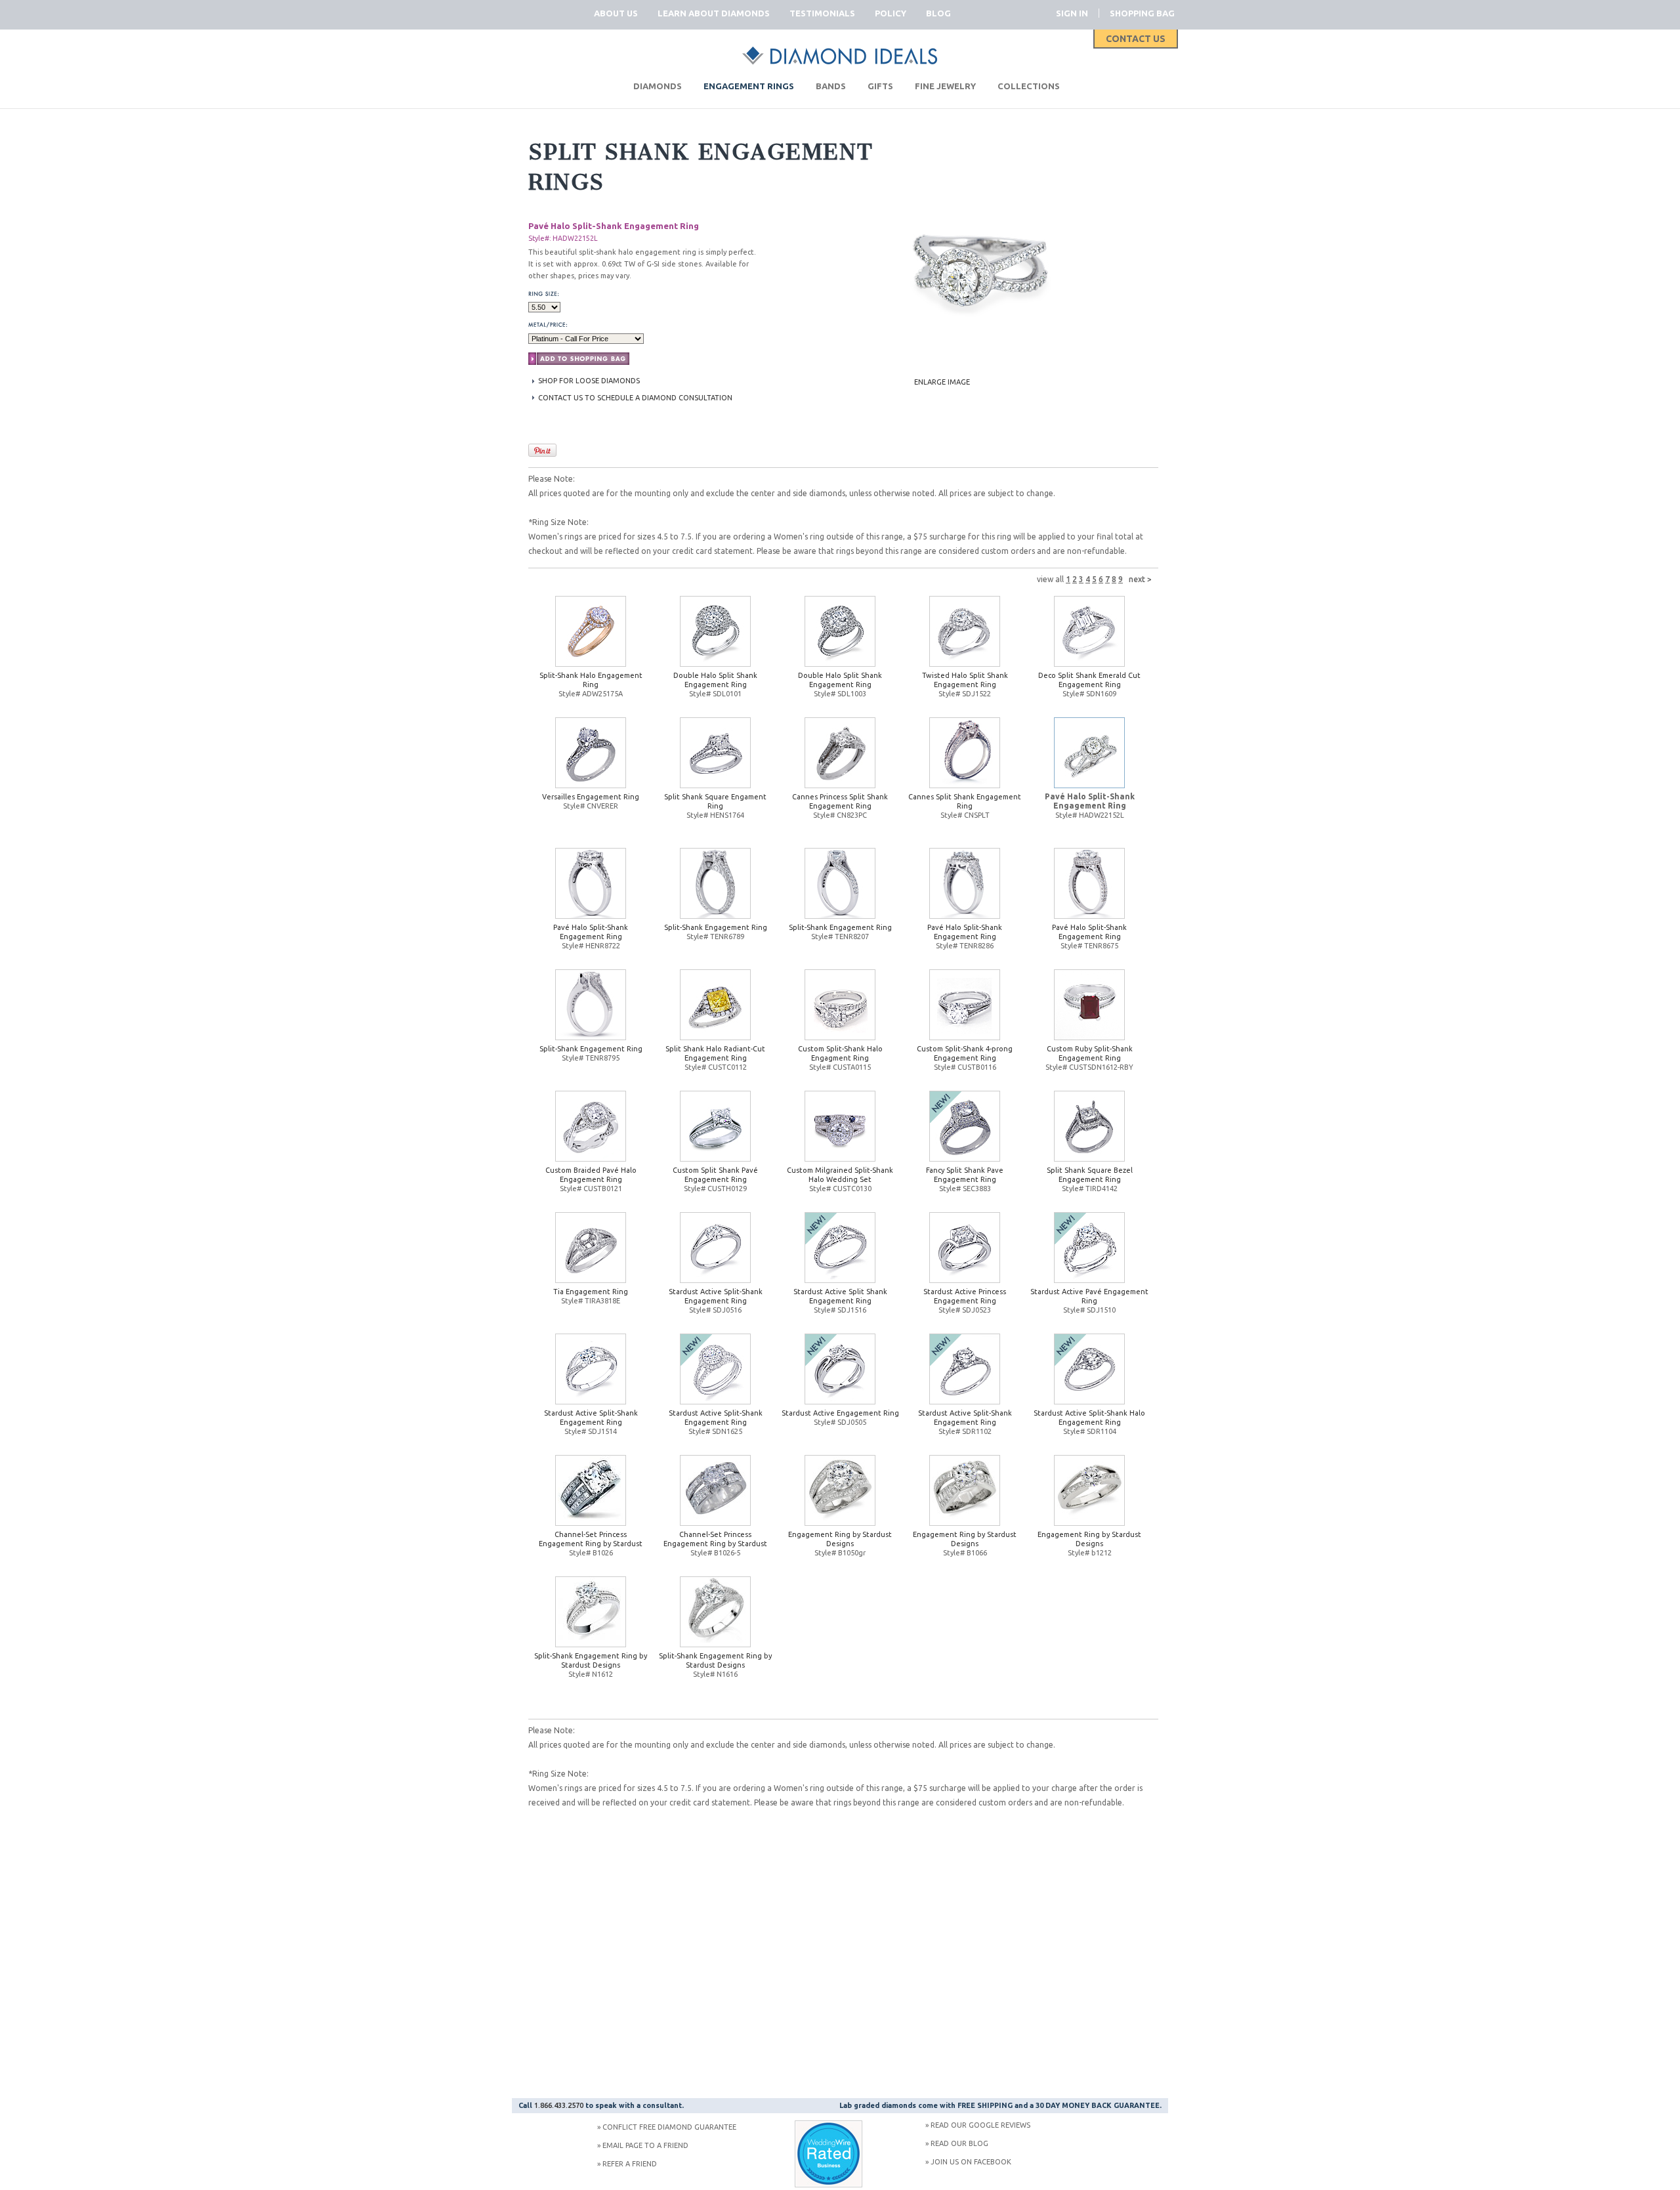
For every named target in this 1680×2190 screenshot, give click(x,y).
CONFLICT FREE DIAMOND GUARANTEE (669, 2127)
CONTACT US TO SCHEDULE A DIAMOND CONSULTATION (635, 398)
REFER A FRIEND (630, 2164)
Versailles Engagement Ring (591, 797)
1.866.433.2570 (559, 2105)
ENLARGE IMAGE (942, 382)
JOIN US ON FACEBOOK (971, 2162)
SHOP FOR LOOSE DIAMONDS (589, 381)
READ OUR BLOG (959, 2143)
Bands (831, 86)
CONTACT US (1136, 39)
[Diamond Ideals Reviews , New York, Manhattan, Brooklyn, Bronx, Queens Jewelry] (829, 2185)
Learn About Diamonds (714, 13)
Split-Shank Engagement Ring (716, 927)
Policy (891, 13)
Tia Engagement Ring (591, 1292)
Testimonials (822, 13)
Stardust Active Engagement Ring (840, 1413)
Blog (938, 13)
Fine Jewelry (945, 86)
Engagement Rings (749, 86)
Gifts (880, 86)
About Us (616, 13)
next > (1140, 579)
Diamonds (658, 86)
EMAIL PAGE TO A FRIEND (645, 2145)
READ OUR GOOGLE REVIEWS (980, 2125)
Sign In (1072, 13)
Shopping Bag (1142, 13)
